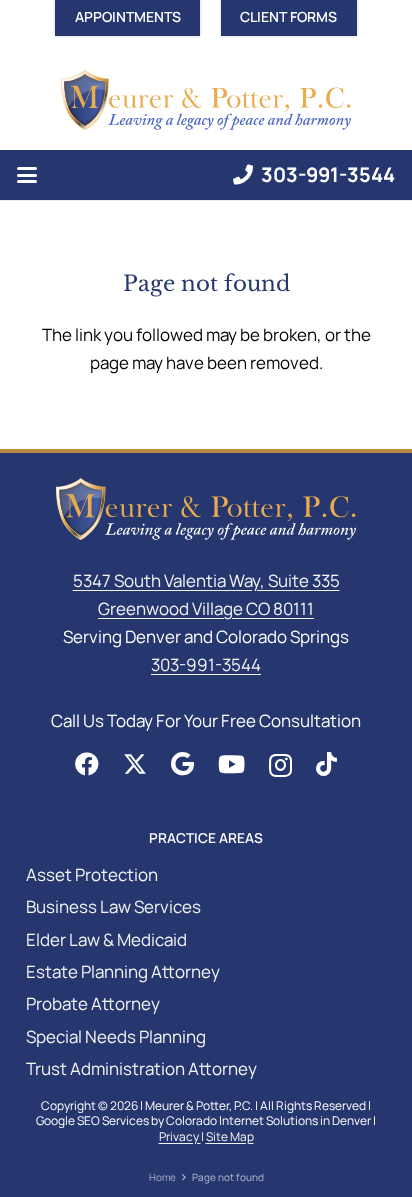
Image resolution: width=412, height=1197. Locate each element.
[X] (135, 764)
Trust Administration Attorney (141, 1068)
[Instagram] (280, 765)
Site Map (230, 1136)
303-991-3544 (206, 664)
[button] (26, 175)
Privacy (180, 1136)
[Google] (182, 764)
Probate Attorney (93, 1003)
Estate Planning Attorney (123, 971)
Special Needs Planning (116, 1036)
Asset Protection (92, 874)
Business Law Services (113, 906)
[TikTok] (326, 764)
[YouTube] (231, 764)
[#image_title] (206, 100)
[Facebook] (87, 764)
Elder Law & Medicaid (106, 939)
